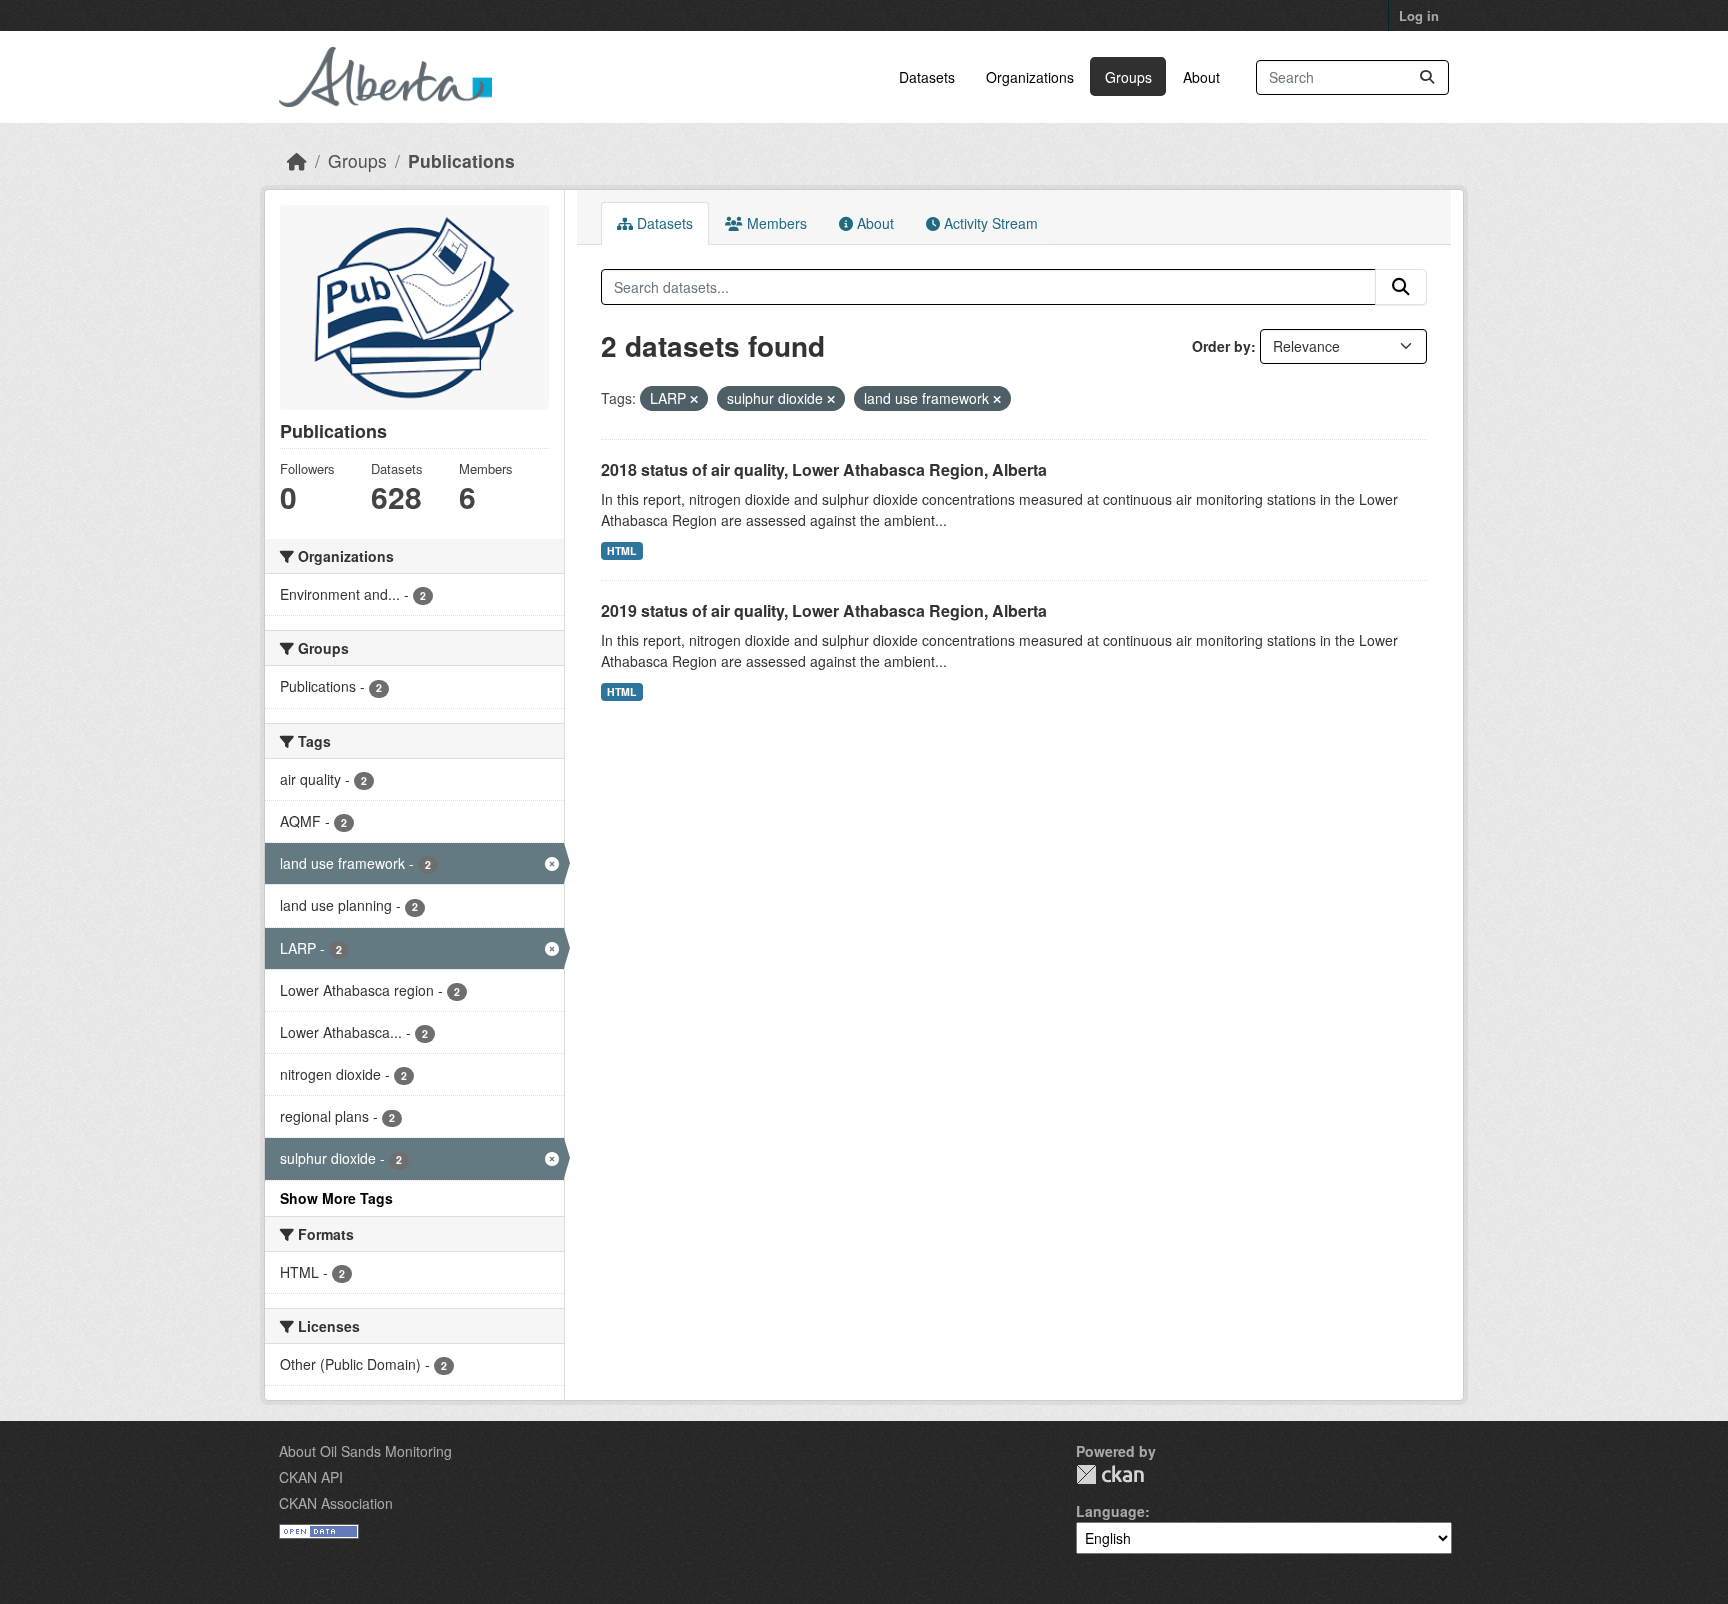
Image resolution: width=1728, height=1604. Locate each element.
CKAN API (311, 1477)
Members (775, 223)
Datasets (927, 77)
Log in (1419, 15)
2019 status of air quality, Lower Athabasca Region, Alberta (824, 610)
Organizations (1030, 77)
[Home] (297, 160)
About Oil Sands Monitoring (365, 1451)
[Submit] (1427, 77)
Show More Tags (336, 1198)
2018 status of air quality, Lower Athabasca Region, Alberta (824, 469)
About (1201, 77)
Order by (1221, 346)
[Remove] (694, 399)
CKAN (1110, 1474)
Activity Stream (989, 223)
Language (1110, 1511)
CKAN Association (336, 1503)
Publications (461, 160)
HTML (621, 550)
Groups (1128, 77)
